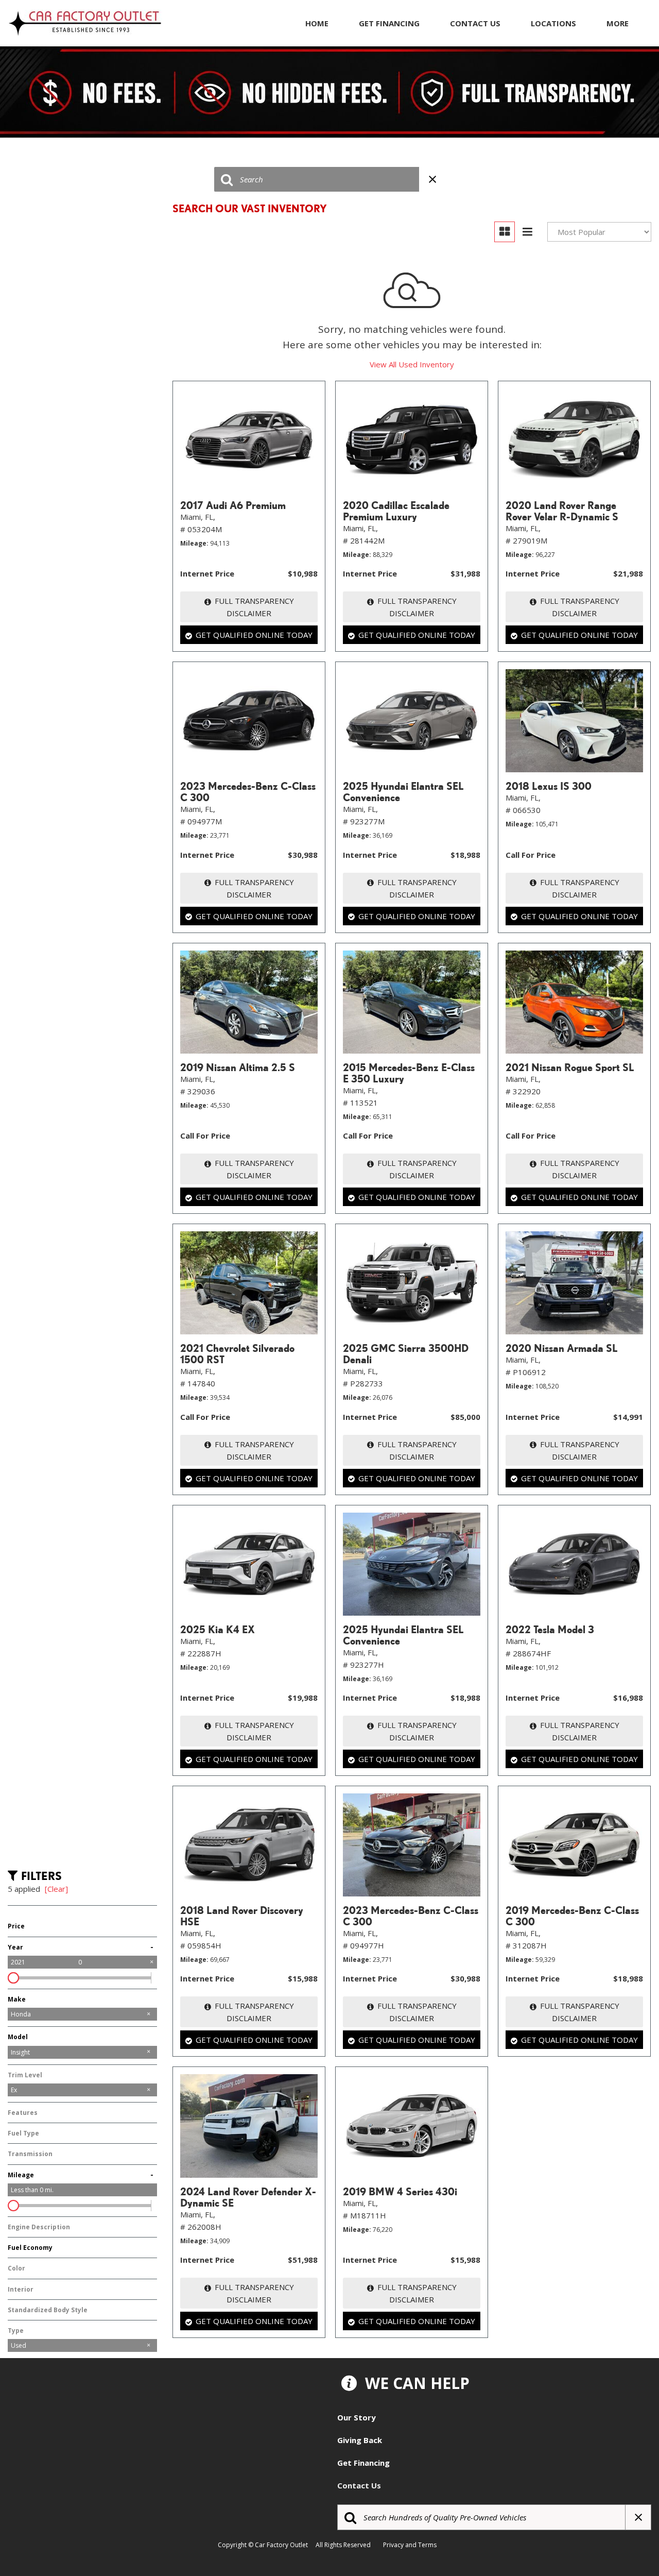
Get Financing (389, 23)
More (618, 23)
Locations (553, 23)
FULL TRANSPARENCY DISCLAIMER (254, 607)
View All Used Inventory (412, 364)
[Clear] (56, 1889)
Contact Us (475, 23)
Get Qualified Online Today (254, 635)
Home (317, 23)
